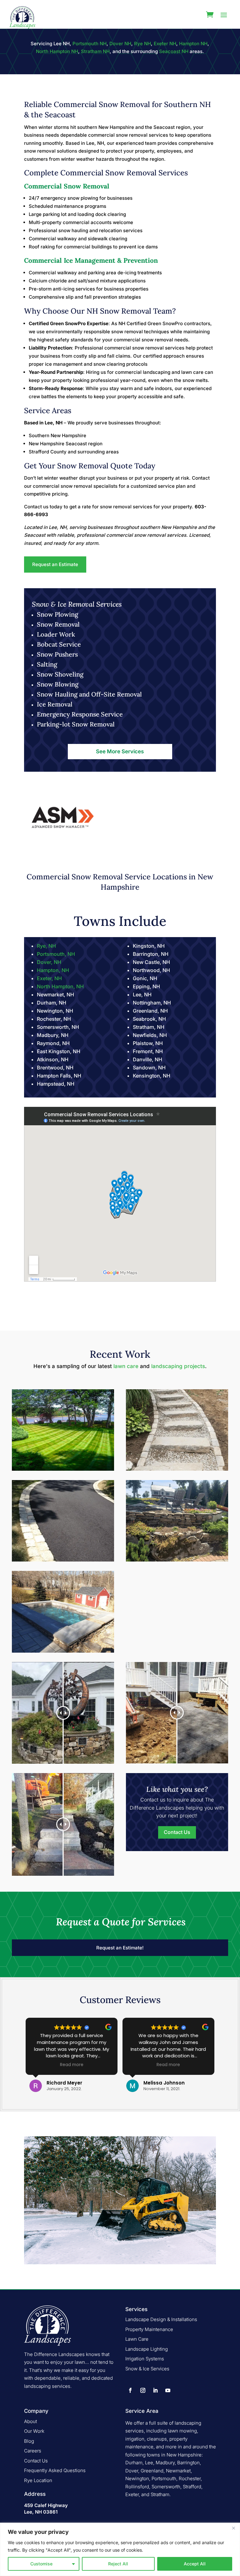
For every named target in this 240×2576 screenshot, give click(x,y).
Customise (41, 2564)
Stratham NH (95, 51)
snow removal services (125, 507)
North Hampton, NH (60, 986)
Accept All (195, 2564)
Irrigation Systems (145, 2359)
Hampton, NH (53, 970)
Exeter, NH (49, 978)
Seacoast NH (173, 51)
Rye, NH (46, 946)
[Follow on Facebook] (130, 2390)
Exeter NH (165, 44)
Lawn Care (137, 2339)
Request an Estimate (55, 564)
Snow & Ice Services (147, 2369)
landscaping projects (178, 1366)
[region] (120, 2549)
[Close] (233, 2528)
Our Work (34, 2431)
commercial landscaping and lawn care (159, 372)
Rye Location (38, 2480)
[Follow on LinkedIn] (155, 2390)
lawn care (126, 1366)
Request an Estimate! (120, 1948)
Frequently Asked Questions (55, 2470)
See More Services (120, 751)
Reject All (118, 2564)
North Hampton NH (57, 51)
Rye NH (142, 44)
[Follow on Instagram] (143, 2390)
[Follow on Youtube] (168, 2390)
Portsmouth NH (90, 44)
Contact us (36, 507)
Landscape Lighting (147, 2349)
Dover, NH (49, 962)
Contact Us (177, 1832)
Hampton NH (193, 44)
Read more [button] (72, 2065)
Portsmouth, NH (56, 954)
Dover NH (120, 44)
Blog (29, 2441)
